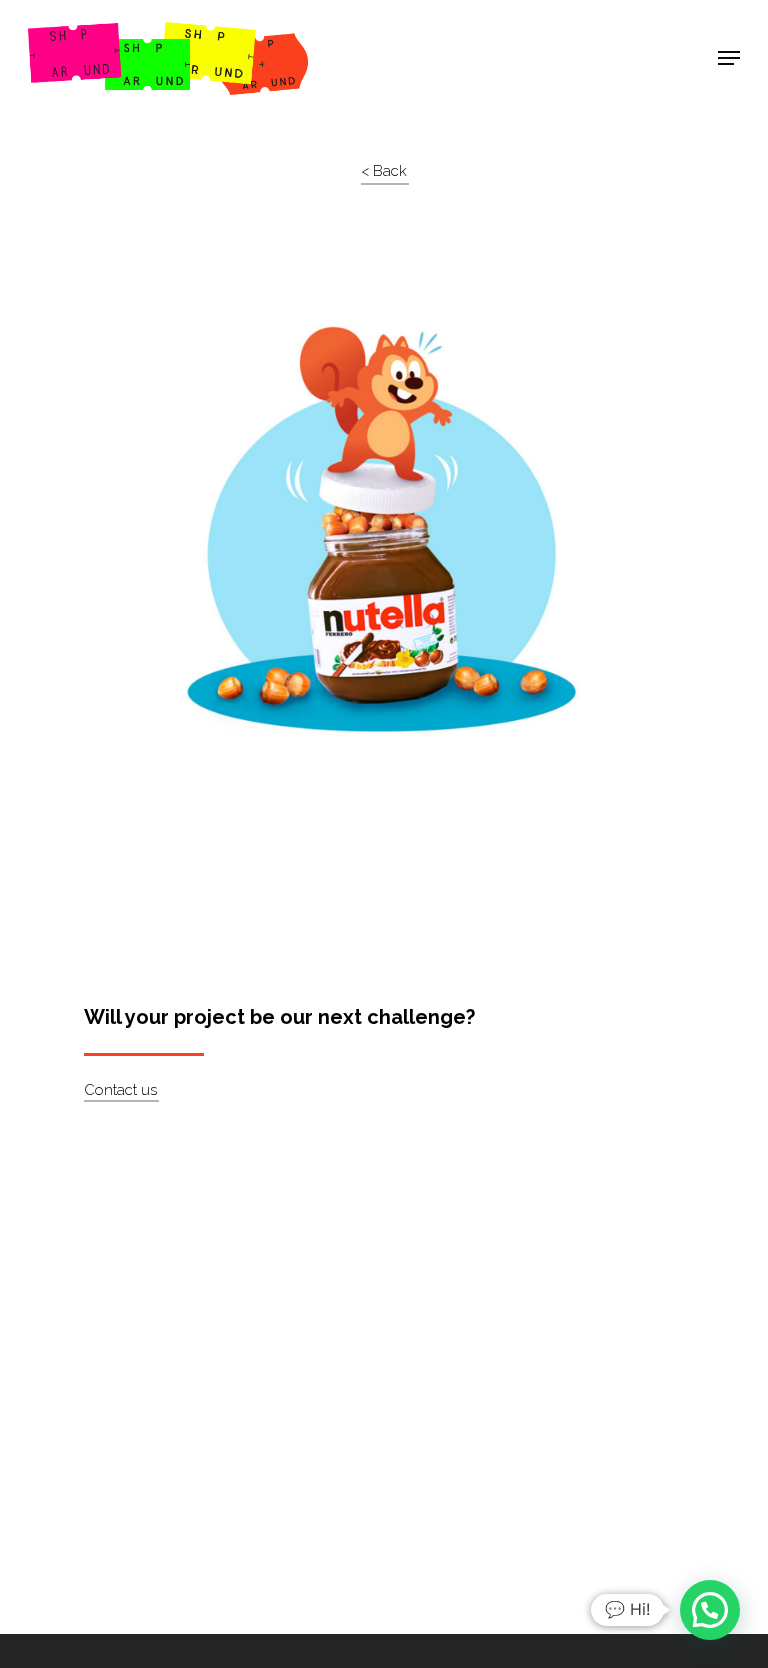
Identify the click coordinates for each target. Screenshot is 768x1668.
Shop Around (92, 31)
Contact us (120, 1090)
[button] (710, 1610)
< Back (384, 171)
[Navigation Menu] (729, 58)
